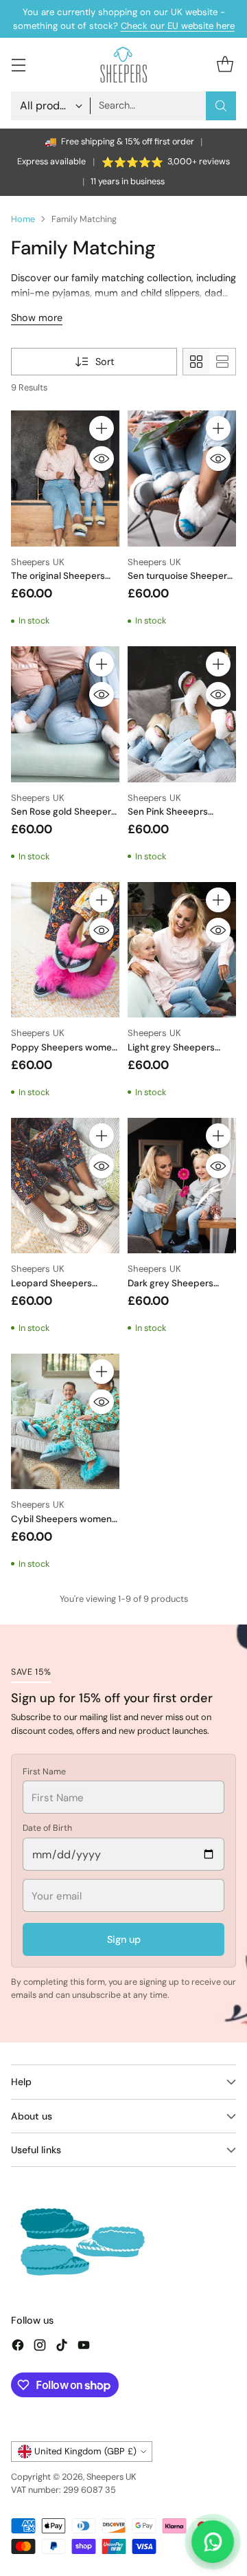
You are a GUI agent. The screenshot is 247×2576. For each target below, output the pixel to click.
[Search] (221, 106)
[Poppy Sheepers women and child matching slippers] (65, 950)
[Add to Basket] (102, 428)
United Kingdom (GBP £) (85, 2451)
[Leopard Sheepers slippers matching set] (65, 1186)
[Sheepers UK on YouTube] (84, 2347)
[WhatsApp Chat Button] (213, 2542)
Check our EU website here (178, 26)
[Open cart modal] (225, 65)
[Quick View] (102, 459)
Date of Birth (47, 1828)
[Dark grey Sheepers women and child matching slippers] (182, 1186)
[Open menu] (18, 65)
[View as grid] (196, 362)
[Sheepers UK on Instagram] (40, 2347)
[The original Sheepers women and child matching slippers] (65, 478)
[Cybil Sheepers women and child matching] (65, 1422)
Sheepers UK (111, 2477)
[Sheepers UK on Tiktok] (62, 2347)
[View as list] (222, 362)
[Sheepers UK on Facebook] (18, 2347)
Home (23, 219)
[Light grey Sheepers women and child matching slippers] (182, 950)
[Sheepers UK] (123, 64)
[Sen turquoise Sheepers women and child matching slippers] (182, 478)
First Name (44, 1772)
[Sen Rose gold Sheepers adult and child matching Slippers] (65, 714)
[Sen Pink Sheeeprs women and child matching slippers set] (182, 714)
